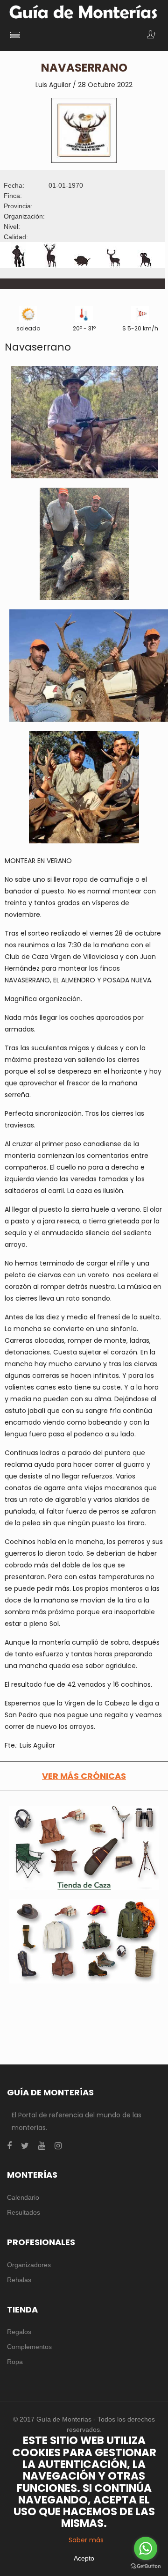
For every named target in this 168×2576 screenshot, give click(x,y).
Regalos (19, 2332)
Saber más (86, 2540)
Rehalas (19, 2280)
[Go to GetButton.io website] (146, 2566)
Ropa (15, 2362)
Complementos (29, 2347)
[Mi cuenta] (152, 35)
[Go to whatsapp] (146, 2548)
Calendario (23, 2197)
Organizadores (29, 2265)
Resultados (24, 2212)
